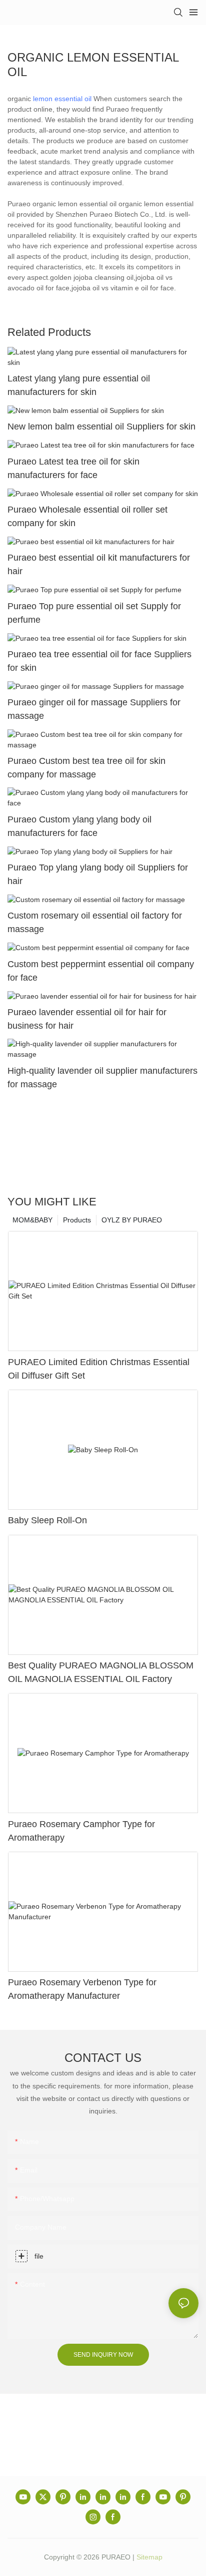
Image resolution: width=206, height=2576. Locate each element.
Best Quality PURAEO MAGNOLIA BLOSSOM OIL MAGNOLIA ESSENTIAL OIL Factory (101, 1672)
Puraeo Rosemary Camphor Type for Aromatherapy (81, 1831)
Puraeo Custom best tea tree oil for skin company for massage (86, 768)
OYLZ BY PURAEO (132, 1220)
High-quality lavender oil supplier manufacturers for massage (102, 1078)
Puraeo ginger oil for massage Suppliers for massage (94, 709)
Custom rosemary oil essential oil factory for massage (95, 922)
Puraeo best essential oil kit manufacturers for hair (99, 564)
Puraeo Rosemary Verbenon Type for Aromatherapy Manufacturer (82, 1989)
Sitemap (149, 2557)
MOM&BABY (32, 1220)
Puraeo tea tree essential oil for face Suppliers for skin (99, 661)
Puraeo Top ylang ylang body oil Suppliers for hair (98, 874)
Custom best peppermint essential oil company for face (101, 971)
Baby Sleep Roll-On (47, 1520)
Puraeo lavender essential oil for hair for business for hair (87, 1019)
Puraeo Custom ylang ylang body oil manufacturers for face (79, 826)
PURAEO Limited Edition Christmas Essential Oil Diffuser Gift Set (99, 1369)
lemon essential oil (62, 99)
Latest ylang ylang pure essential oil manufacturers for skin (79, 385)
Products (77, 1220)
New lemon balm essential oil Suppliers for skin (101, 426)
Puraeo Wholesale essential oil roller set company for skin (87, 516)
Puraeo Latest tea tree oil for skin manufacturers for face (73, 468)
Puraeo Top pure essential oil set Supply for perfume (94, 613)
